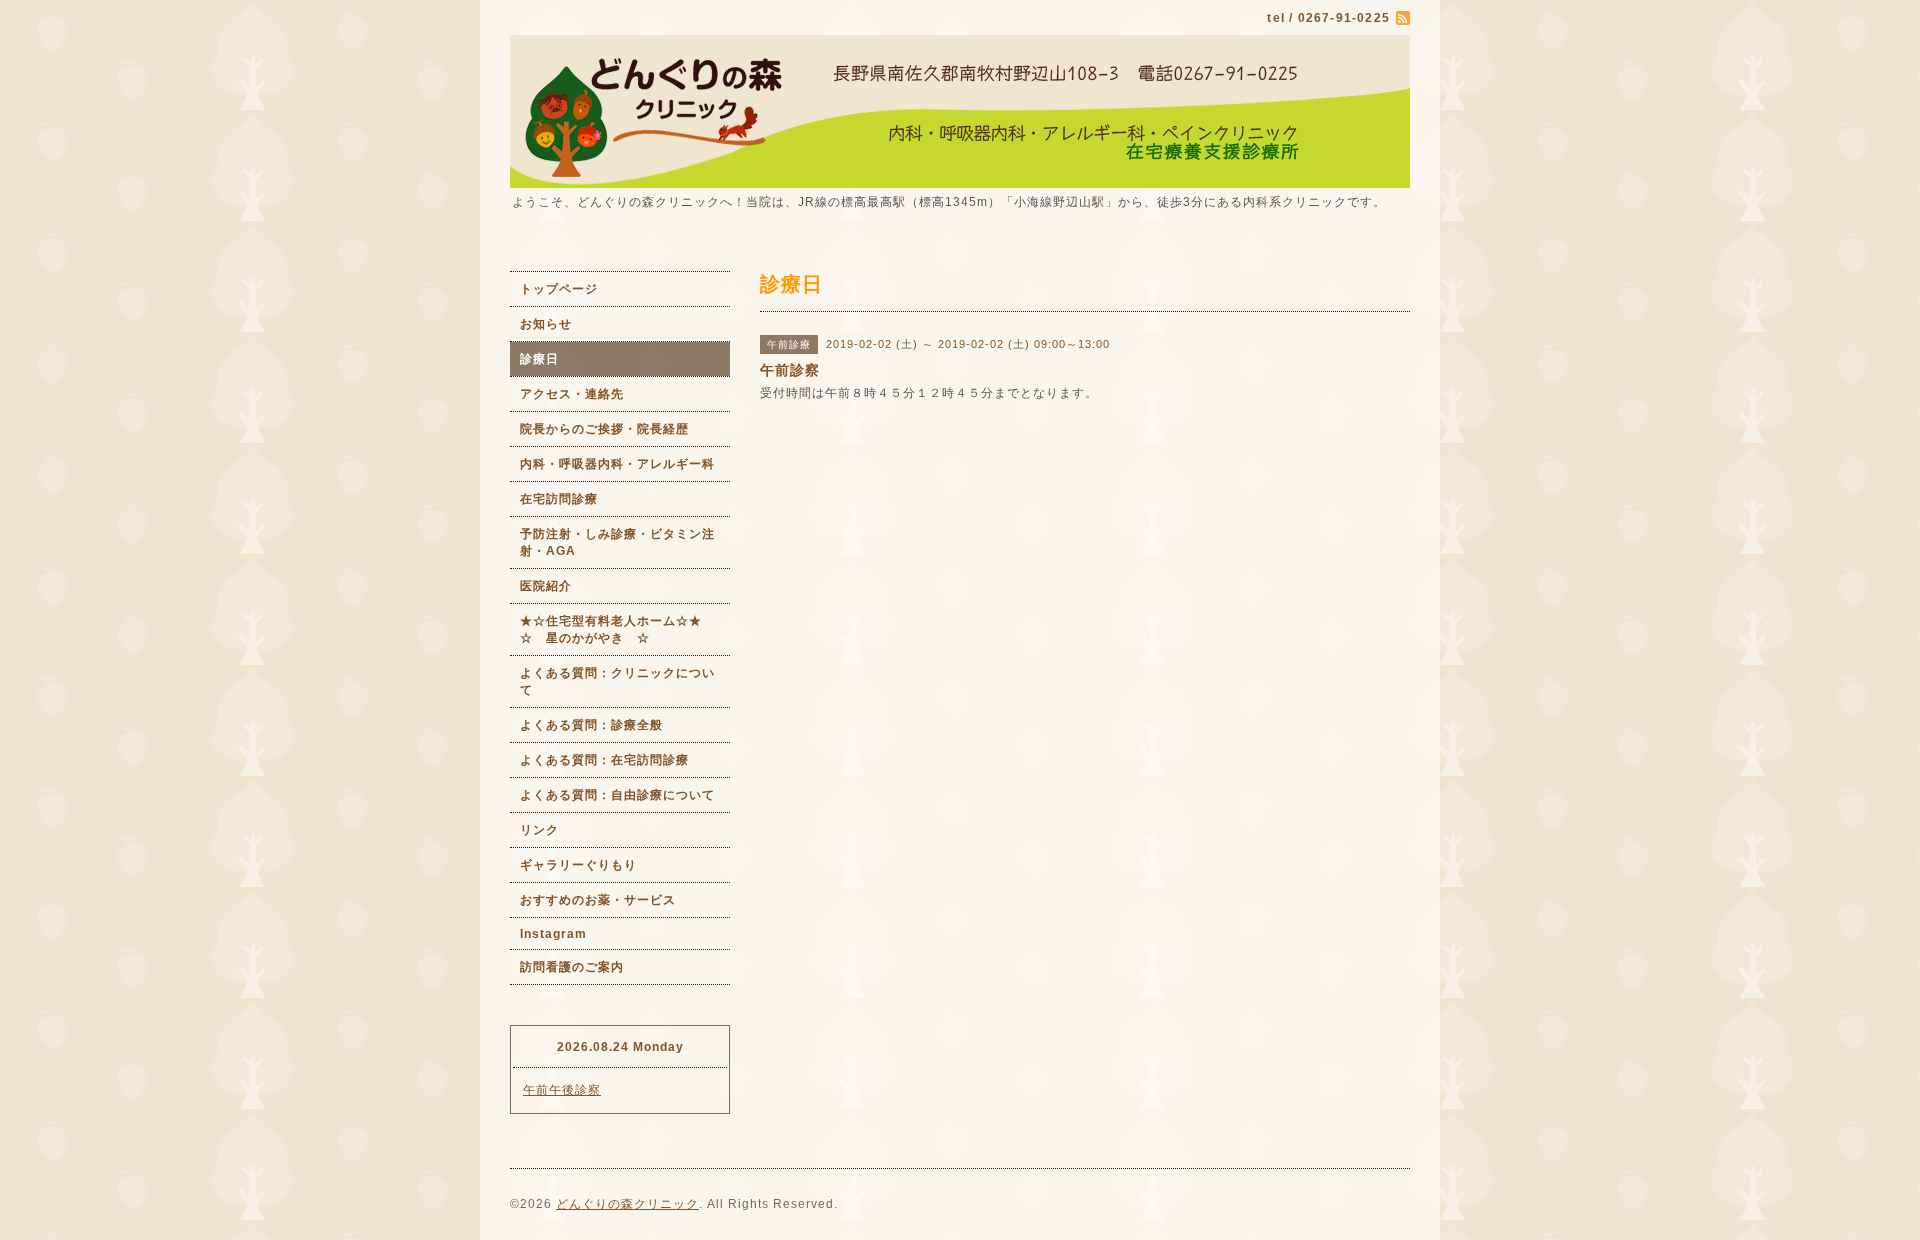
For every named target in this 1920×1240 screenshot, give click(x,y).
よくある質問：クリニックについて (617, 681)
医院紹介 (546, 586)
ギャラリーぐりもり (578, 865)
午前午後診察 (562, 1090)
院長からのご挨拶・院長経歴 (604, 429)
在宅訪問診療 (559, 499)
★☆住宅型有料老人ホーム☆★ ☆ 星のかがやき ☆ (625, 629)
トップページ (559, 289)
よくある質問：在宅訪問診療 (604, 760)
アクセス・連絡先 (572, 394)
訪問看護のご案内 (572, 967)
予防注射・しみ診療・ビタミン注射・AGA (617, 542)
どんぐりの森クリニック (627, 1204)
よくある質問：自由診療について (617, 795)
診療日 (539, 359)
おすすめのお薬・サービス (598, 900)
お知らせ (546, 324)
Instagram (553, 934)
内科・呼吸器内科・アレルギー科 (617, 464)
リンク (539, 830)
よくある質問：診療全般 (591, 725)
